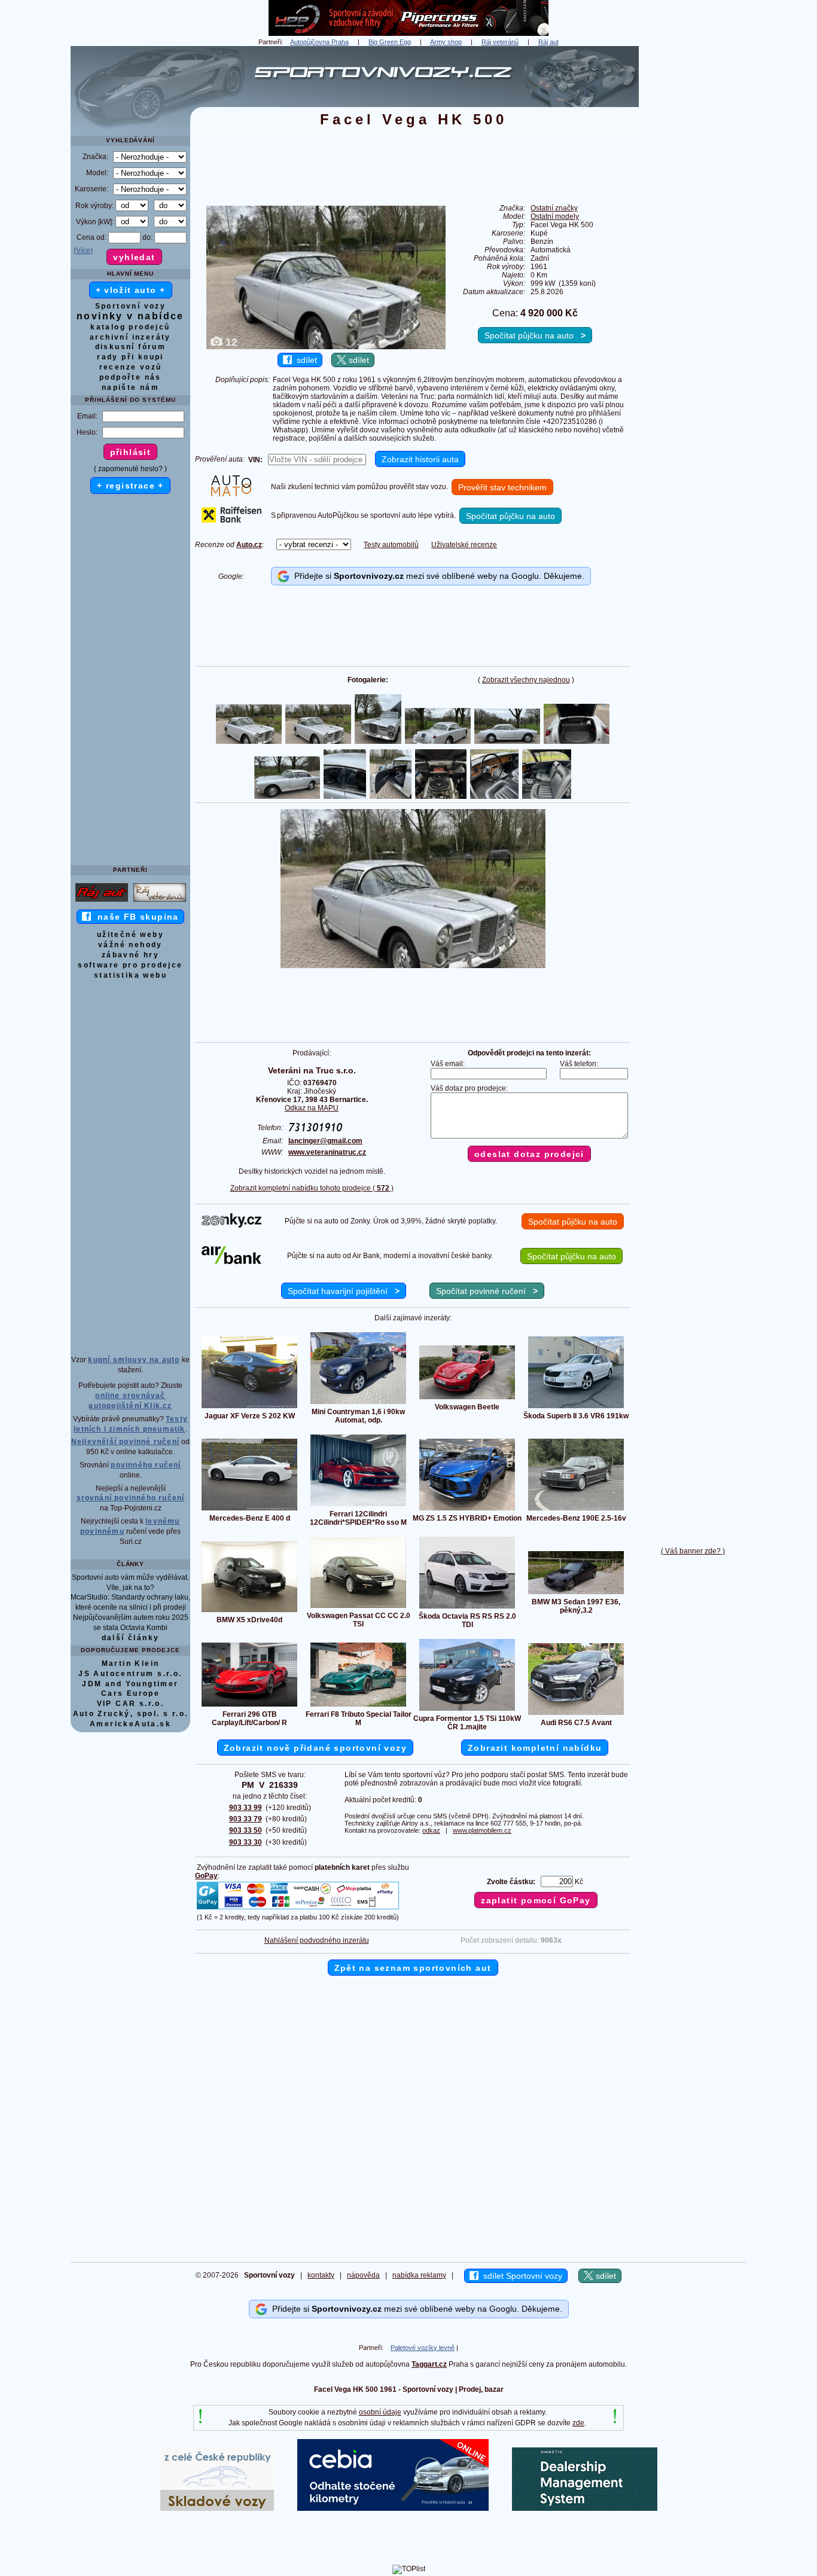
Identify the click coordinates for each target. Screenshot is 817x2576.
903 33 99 (246, 1808)
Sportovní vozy (131, 306)
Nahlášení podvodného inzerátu (317, 1940)
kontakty (321, 2275)
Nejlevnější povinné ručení (125, 1442)
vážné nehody (130, 945)
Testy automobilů (391, 545)
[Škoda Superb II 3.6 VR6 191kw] (576, 1408)
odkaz (431, 1830)
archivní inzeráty (130, 337)
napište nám (130, 387)
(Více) (83, 251)
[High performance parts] (408, 33)
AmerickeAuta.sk (130, 1724)
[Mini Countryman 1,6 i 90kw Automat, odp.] (358, 1403)
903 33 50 (246, 1830)
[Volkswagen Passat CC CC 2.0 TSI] (358, 1607)
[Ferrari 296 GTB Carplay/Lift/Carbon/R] (249, 1706)
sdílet (304, 360)
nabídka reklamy (419, 2275)
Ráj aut (548, 42)
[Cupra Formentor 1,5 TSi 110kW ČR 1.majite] (467, 1710)
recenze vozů (131, 367)
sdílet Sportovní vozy (520, 2276)
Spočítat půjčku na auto (535, 335)
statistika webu (130, 975)
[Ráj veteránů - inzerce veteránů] (160, 901)
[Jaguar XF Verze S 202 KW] (249, 1408)
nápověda (363, 2275)
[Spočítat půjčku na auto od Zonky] (231, 1225)
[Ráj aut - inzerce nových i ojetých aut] (102, 901)
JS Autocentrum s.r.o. (130, 1674)
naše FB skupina (135, 917)
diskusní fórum (131, 347)
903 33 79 (246, 1819)
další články (131, 1638)
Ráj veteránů (500, 42)
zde (578, 2423)
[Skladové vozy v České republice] (217, 2508)
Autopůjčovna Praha (319, 42)
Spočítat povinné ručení (487, 1291)
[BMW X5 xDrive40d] (249, 1611)
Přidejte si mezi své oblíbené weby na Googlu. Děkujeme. (437, 576)
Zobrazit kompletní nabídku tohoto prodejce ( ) (312, 1188)
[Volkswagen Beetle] (467, 1399)
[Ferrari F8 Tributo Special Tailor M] (358, 1706)
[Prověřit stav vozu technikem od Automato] (231, 494)
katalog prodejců (130, 327)
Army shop (446, 42)
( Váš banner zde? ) (693, 1551)
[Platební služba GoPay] (298, 1909)
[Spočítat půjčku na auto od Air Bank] (231, 1262)
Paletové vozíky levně (423, 2348)
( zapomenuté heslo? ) (130, 469)
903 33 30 (246, 1842)
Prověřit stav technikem (502, 487)
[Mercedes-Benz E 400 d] (249, 1510)
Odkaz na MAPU (312, 1108)
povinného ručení (146, 1465)
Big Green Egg (390, 42)
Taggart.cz (429, 2364)
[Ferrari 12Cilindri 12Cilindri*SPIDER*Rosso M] (358, 1506)
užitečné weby (130, 935)
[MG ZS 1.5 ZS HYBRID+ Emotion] (467, 1510)
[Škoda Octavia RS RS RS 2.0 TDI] (467, 1608)
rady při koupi (130, 357)
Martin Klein (131, 1664)
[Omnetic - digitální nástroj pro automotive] (585, 2508)
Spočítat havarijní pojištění (344, 1291)
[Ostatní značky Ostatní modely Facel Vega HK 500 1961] (413, 966)
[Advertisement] (693, 225)
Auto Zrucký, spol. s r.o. (131, 1714)
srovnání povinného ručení (131, 1498)
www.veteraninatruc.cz (327, 1152)
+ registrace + (130, 486)
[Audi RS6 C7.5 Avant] (576, 1714)
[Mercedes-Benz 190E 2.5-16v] (576, 1510)
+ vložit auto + (131, 290)
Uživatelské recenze (464, 545)
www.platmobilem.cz (482, 1830)
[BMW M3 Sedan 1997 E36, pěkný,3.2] (576, 1594)
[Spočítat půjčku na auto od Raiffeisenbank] (231, 520)
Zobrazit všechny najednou (526, 680)
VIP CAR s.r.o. (131, 1704)
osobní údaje (380, 2412)
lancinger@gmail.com (325, 1141)
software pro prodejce (130, 965)
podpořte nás (130, 377)
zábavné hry (130, 955)
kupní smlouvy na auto (134, 1360)
